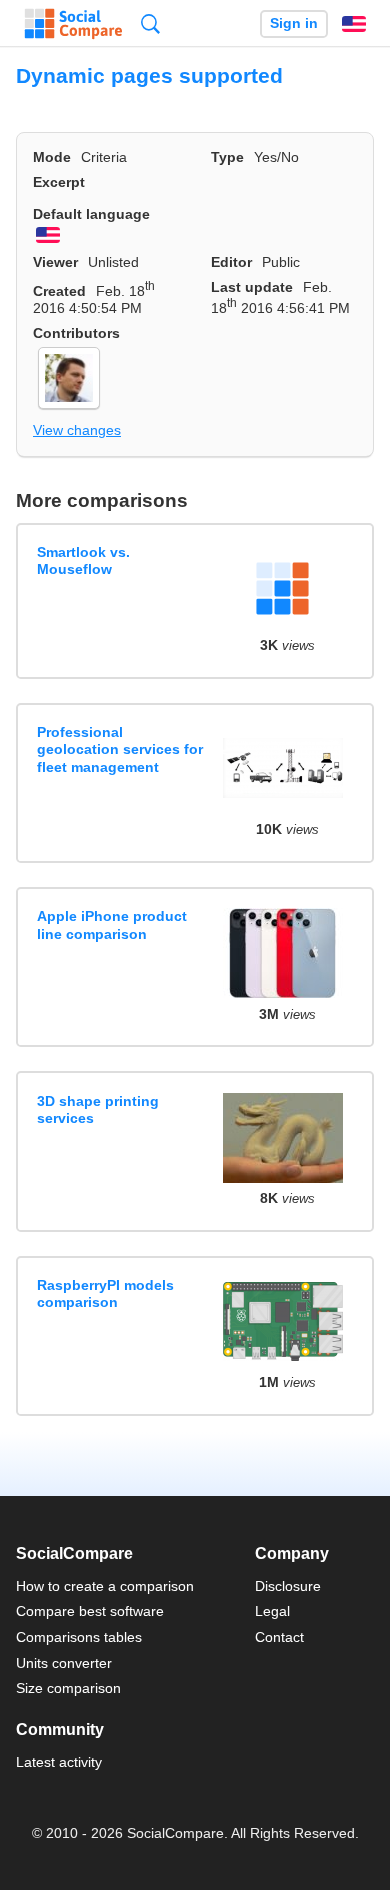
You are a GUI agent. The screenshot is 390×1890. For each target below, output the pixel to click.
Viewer (55, 262)
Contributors (76, 333)
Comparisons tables (79, 1637)
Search (150, 23)
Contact (279, 1637)
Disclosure (288, 1586)
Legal (272, 1611)
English (354, 24)
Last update (252, 287)
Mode (52, 157)
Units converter (64, 1663)
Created (59, 291)
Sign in (294, 23)
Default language (91, 214)
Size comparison (68, 1688)
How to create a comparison (105, 1586)
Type (227, 157)
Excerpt (59, 182)
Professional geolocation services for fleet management (120, 749)
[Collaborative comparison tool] (73, 24)
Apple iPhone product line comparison (112, 924)
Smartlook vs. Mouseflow (83, 560)
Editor (231, 262)
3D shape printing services (98, 1109)
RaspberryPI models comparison (105, 1293)
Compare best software (90, 1611)
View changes (77, 430)
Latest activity (59, 1762)
